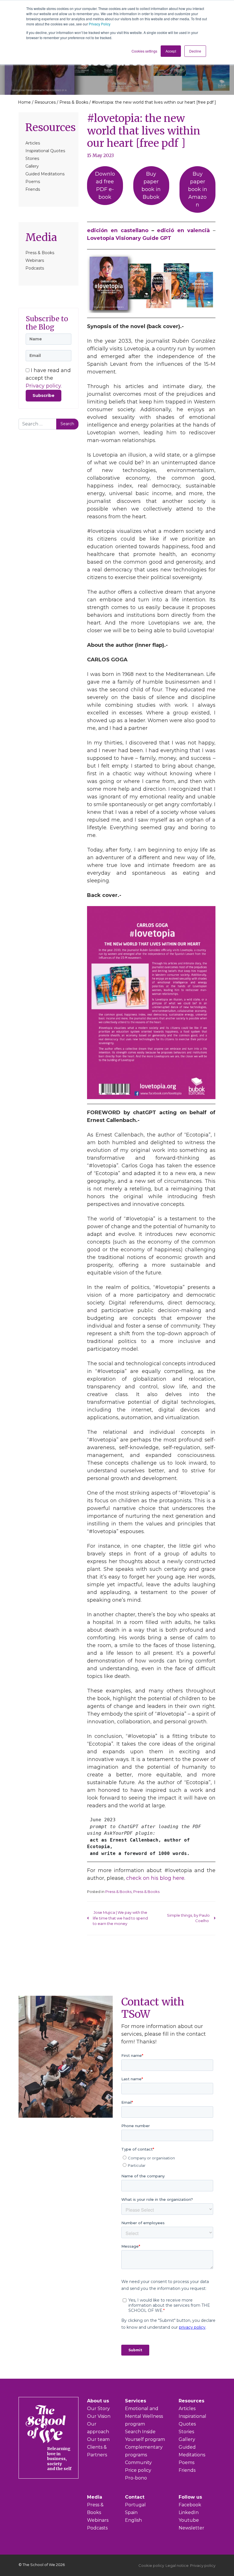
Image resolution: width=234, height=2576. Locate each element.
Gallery (32, 166)
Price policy (138, 2470)
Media (41, 237)
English (133, 2520)
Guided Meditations (45, 174)
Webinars (35, 260)
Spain (131, 2512)
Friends (33, 189)
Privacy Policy (100, 24)
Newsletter (191, 2528)
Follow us (190, 2497)
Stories (32, 158)
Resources (45, 102)
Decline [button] (195, 51)
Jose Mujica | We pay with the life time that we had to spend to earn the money (120, 1918)
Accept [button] (171, 51)
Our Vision (99, 2416)
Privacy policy (203, 2565)
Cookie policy (151, 2565)
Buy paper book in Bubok (151, 185)
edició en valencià (183, 230)
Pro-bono (136, 2478)
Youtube (189, 2520)
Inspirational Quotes (45, 151)
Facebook (190, 2505)
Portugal (135, 2505)
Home (24, 102)
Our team (98, 2439)
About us (98, 2401)
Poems (33, 182)
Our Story (98, 2409)
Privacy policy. (44, 386)
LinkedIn (189, 2512)
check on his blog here (155, 1878)
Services (136, 2401)
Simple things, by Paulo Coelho (188, 1918)
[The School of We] (60, 2474)
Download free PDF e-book (105, 185)
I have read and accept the (48, 378)
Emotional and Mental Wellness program (144, 2416)
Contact (135, 2497)
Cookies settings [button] (144, 51)
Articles (33, 143)
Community (138, 2462)
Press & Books (74, 102)
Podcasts (35, 268)
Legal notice (177, 2565)
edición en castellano (118, 230)
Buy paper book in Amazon (198, 189)
